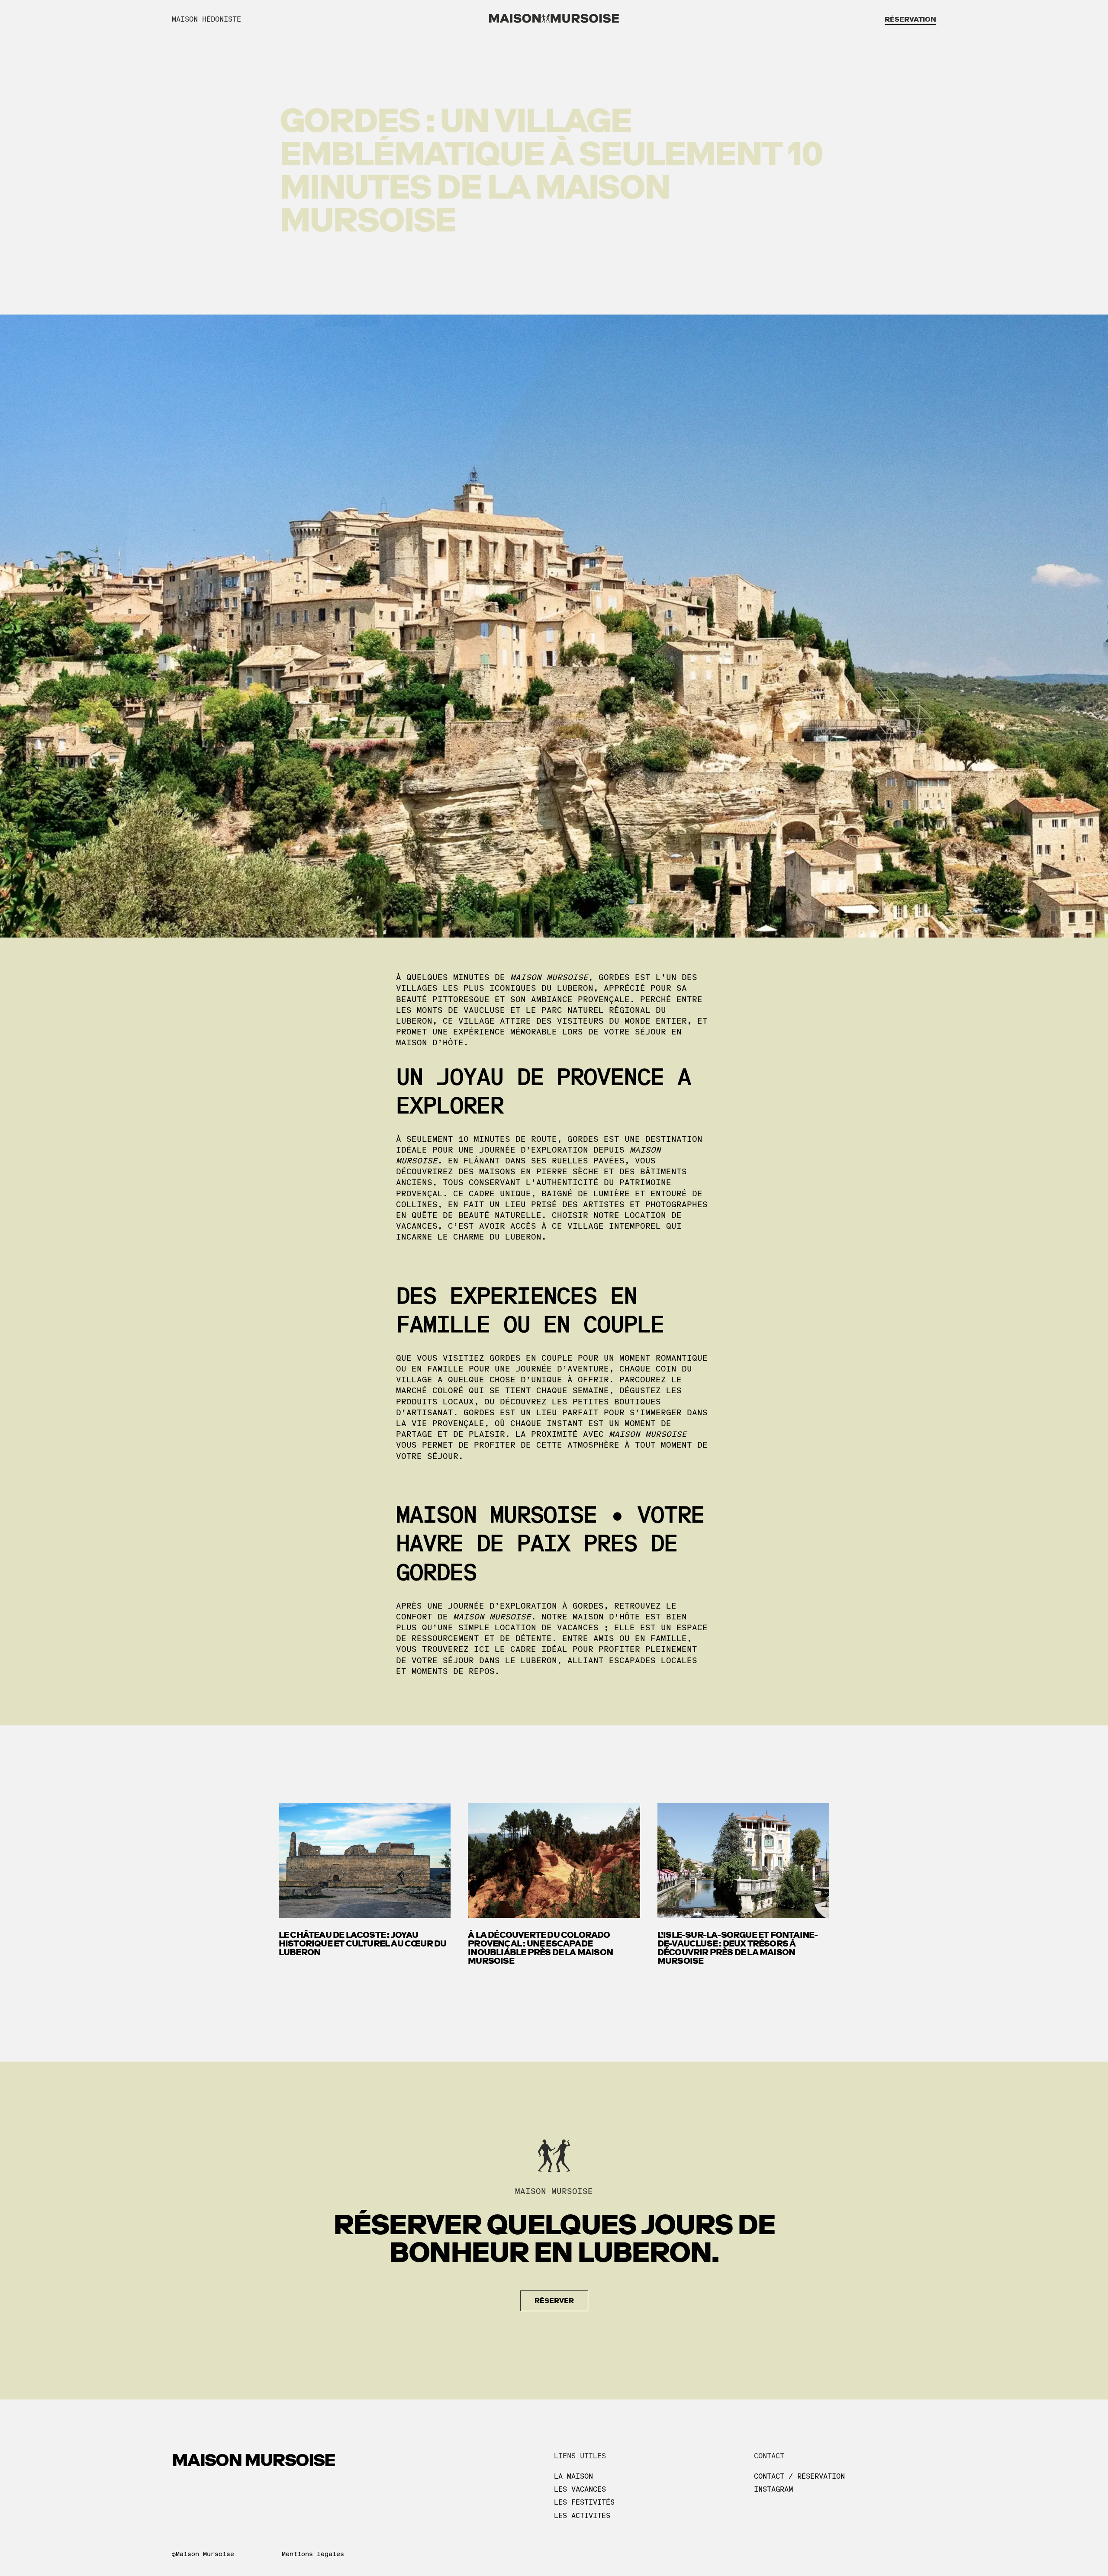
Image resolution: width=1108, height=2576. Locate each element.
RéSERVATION (910, 19)
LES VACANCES (580, 2489)
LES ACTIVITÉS (582, 2516)
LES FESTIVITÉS (584, 2502)
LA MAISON (573, 2476)
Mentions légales (313, 2554)
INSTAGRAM (773, 2489)
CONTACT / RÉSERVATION (799, 2476)
